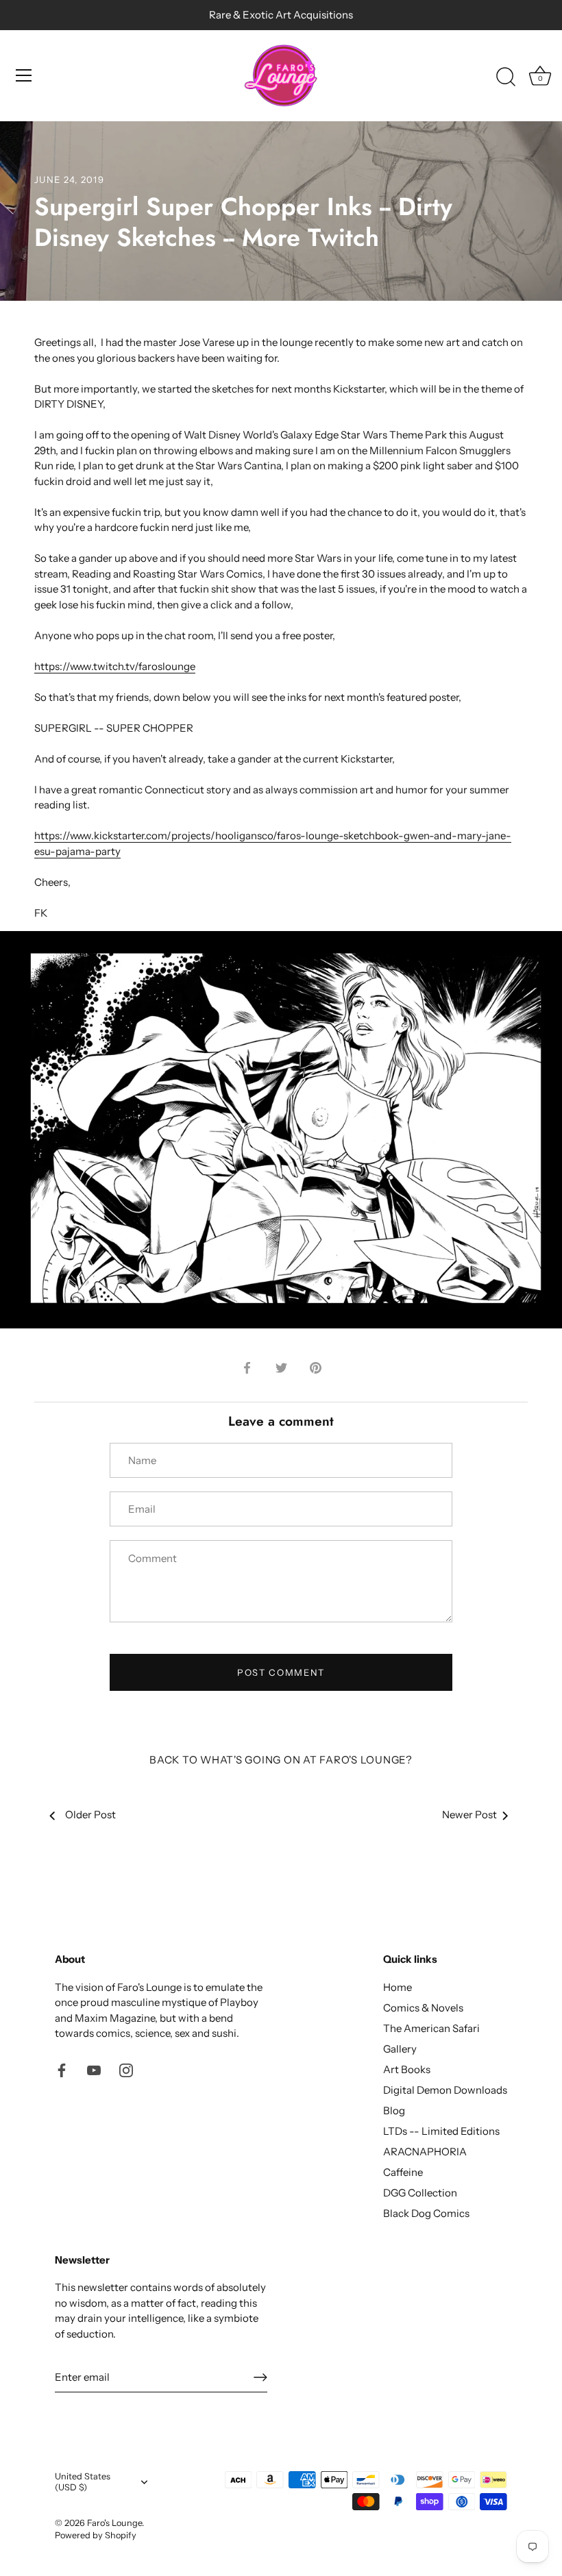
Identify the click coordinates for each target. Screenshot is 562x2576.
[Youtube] (94, 2069)
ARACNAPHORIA (425, 2152)
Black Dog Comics (426, 2213)
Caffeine (403, 2172)
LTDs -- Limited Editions (441, 2131)
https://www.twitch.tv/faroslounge (115, 666)
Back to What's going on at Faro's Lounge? (281, 1760)
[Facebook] (62, 2069)
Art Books (407, 2069)
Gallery (400, 2049)
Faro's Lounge (114, 2523)
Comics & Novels (423, 2008)
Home (398, 1987)
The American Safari (431, 2028)
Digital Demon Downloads (445, 2090)
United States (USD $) (83, 2482)
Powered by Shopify (96, 2535)
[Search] (506, 77)
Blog (394, 2110)
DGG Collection (420, 2193)
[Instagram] (126, 2069)
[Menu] (24, 75)
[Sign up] (260, 2377)
